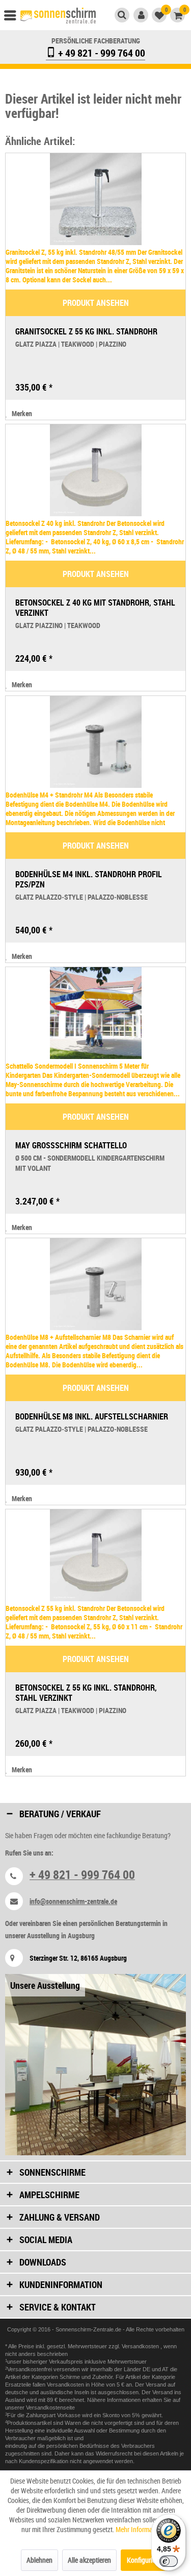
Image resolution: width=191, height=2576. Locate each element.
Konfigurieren (145, 2560)
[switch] (169, 2561)
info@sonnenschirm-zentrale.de (73, 1901)
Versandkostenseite (50, 2408)
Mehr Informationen (143, 2529)
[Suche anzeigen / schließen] (122, 15)
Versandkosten (141, 2346)
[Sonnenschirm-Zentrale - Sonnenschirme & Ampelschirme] (58, 17)
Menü (15, 18)
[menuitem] (15, 18)
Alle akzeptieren (89, 2560)
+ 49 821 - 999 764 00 (101, 53)
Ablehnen (39, 2560)
